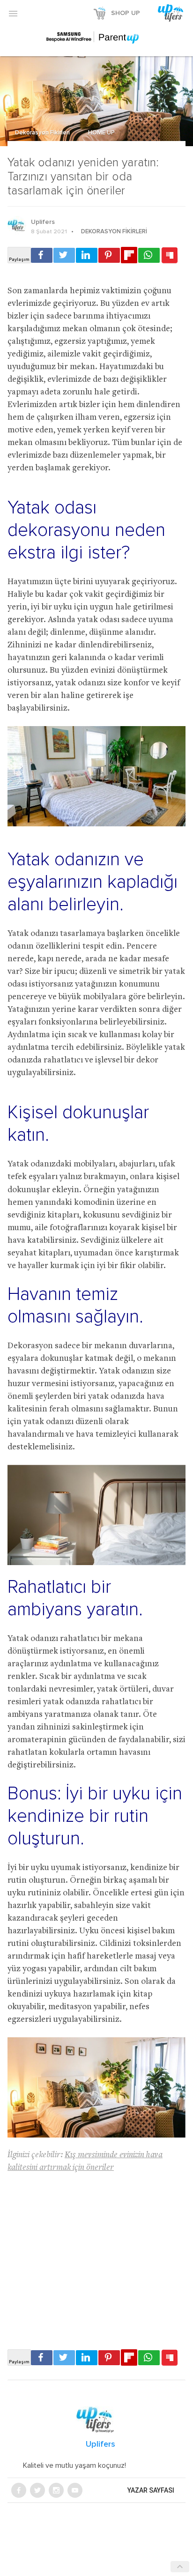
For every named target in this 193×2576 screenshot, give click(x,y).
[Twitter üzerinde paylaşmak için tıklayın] (64, 255)
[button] (13, 13)
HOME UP (101, 133)
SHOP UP (126, 13)
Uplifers (43, 222)
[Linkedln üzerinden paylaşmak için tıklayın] (87, 255)
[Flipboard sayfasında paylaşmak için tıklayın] (129, 255)
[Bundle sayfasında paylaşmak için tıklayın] (170, 256)
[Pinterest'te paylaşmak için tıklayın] (109, 255)
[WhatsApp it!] (149, 255)
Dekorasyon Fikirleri (43, 133)
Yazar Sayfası (151, 2490)
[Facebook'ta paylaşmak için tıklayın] (42, 255)
